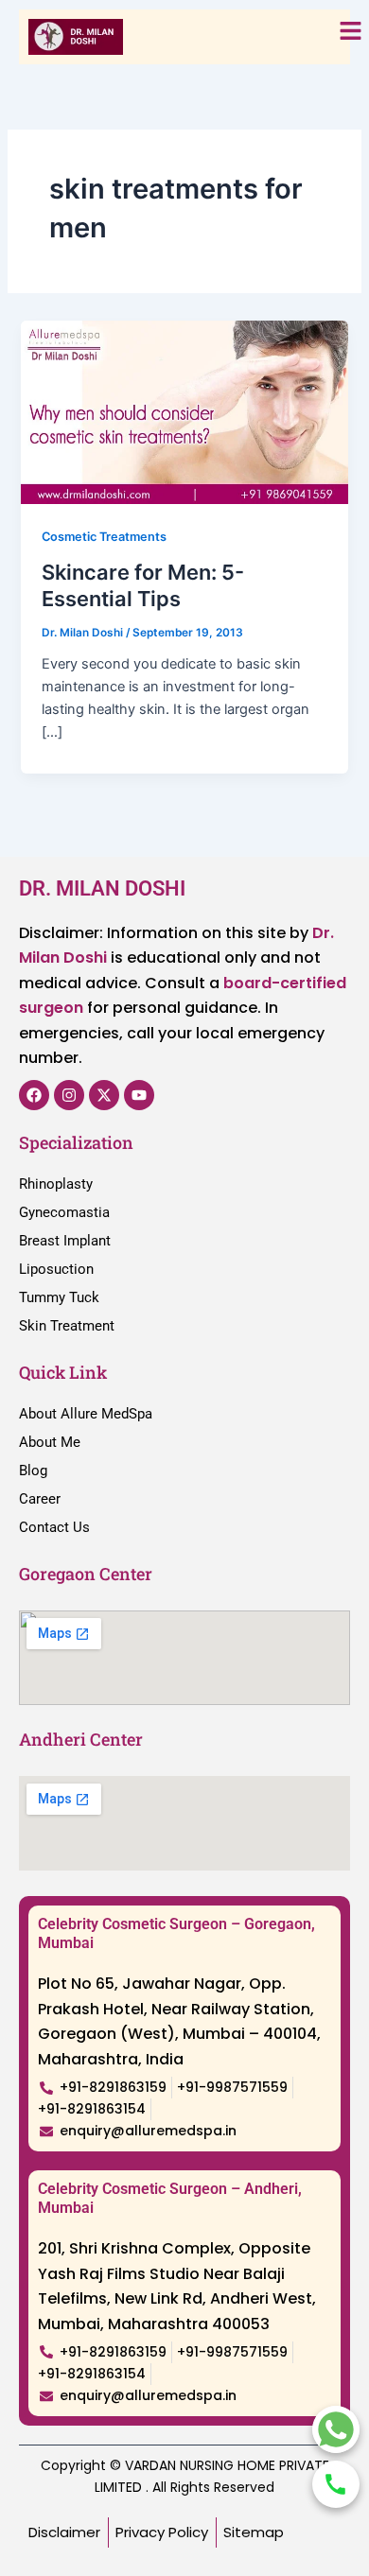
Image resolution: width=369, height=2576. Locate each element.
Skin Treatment (67, 1326)
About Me (50, 1442)
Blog (33, 1471)
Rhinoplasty (56, 1184)
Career (40, 1499)
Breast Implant (65, 1241)
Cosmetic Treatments (104, 537)
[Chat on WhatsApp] (336, 2429)
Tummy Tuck (59, 1297)
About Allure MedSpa (86, 1414)
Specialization (76, 1142)
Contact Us (54, 1527)
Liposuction (56, 1269)
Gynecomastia (64, 1212)
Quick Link (63, 1372)
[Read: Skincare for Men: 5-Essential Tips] (184, 411)
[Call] (336, 2484)
